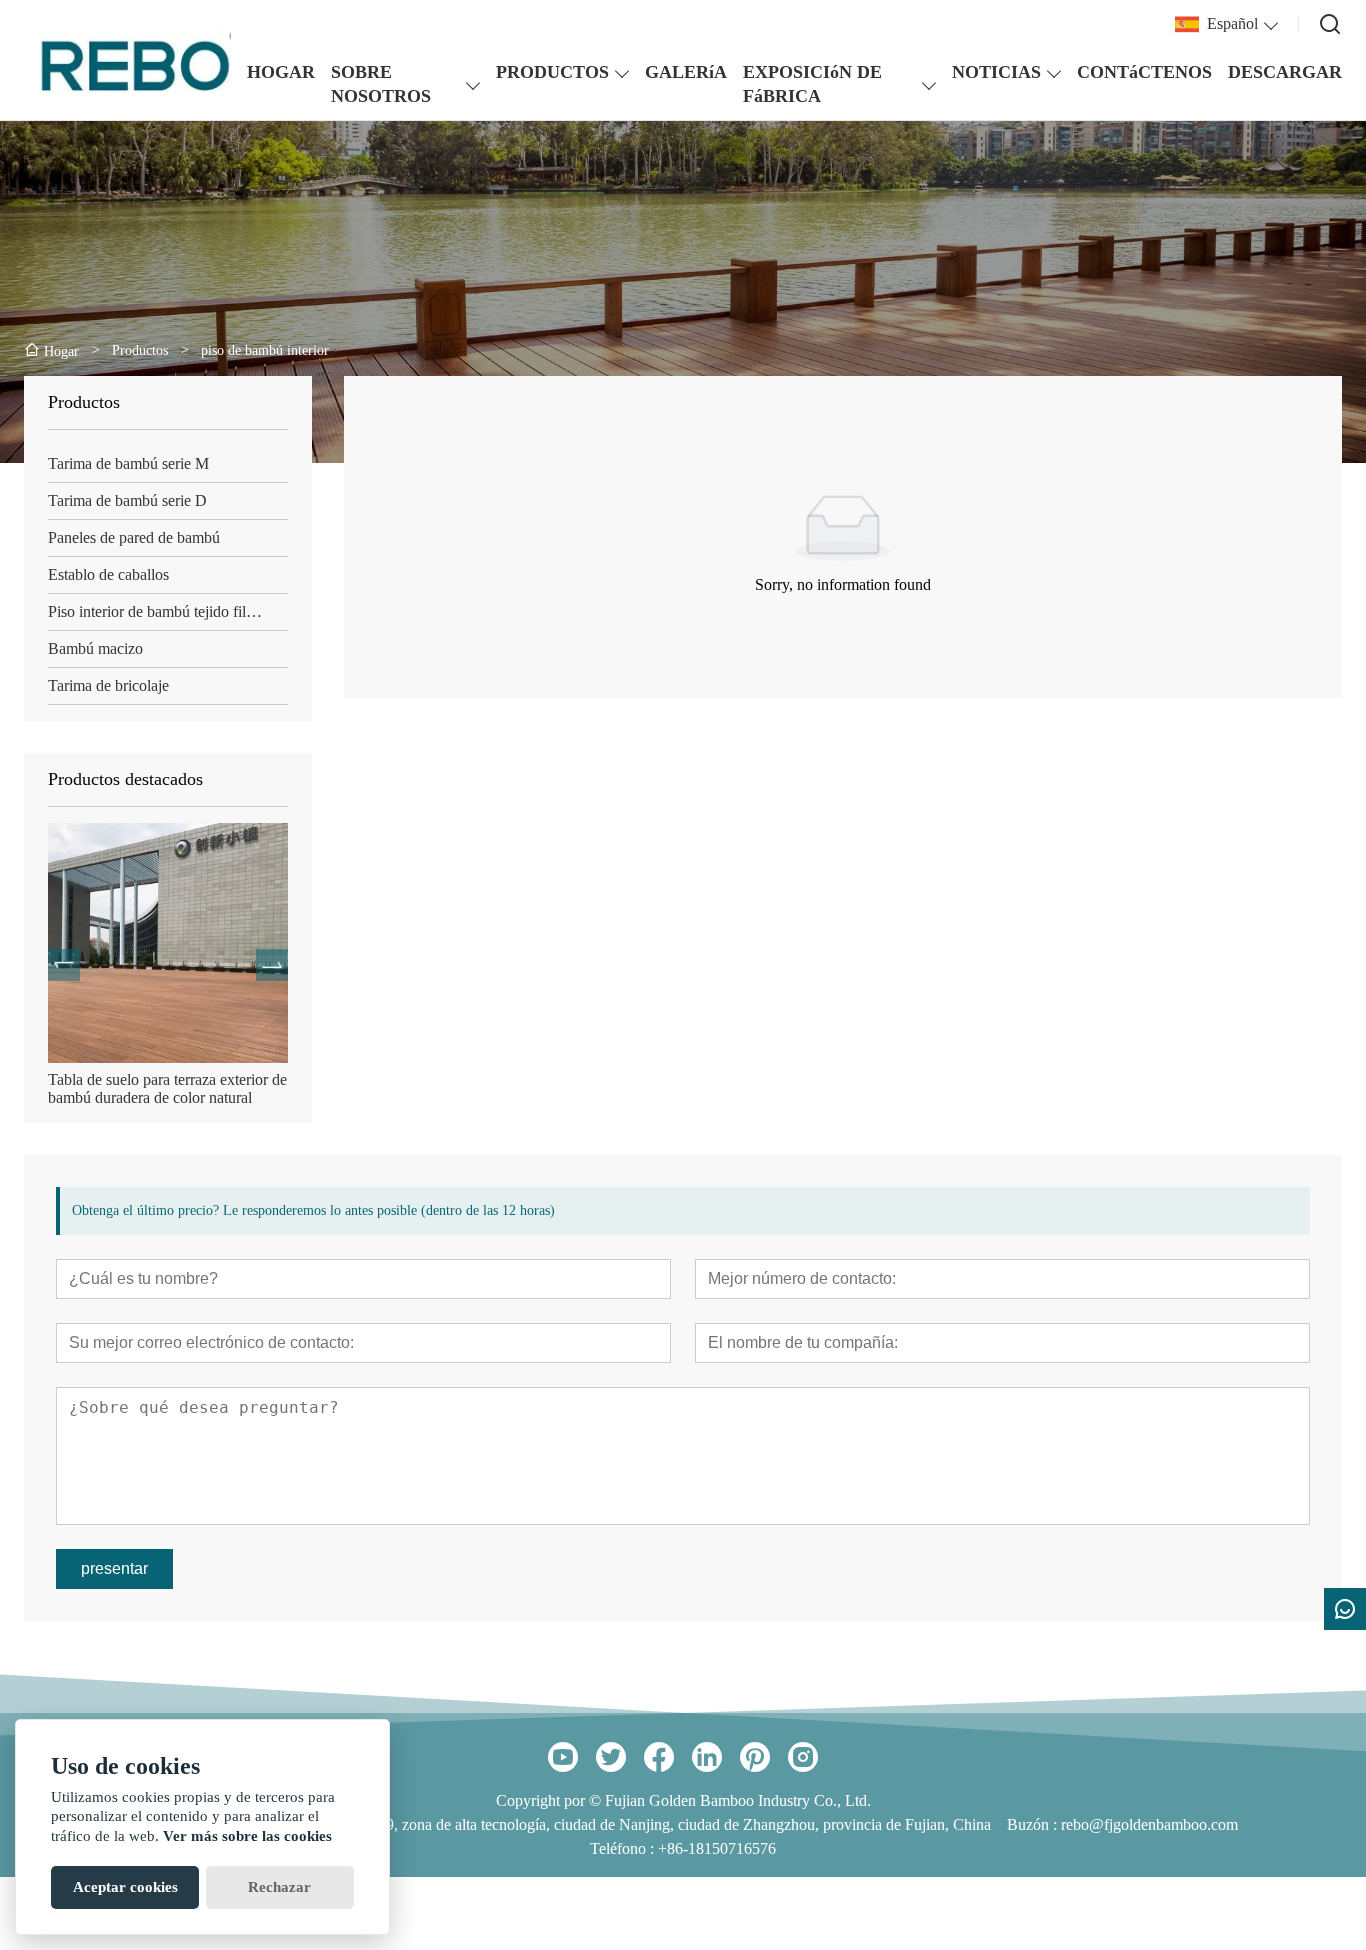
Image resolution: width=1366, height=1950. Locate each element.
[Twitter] (611, 1757)
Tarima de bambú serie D (127, 500)
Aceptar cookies (125, 1887)
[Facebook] (659, 1757)
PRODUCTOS (552, 72)
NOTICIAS (996, 72)
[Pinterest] (755, 1757)
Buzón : (1034, 1824)
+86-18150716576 (717, 1848)
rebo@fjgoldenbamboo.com (1149, 1824)
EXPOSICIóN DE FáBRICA (812, 84)
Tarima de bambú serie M (128, 463)
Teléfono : (624, 1848)
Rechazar (279, 1887)
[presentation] (64, 965)
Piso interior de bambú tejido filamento (168, 611)
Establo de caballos (108, 574)
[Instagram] (803, 1757)
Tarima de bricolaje (108, 685)
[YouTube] (563, 1757)
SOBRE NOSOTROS (381, 84)
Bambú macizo (95, 648)
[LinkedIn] (707, 1757)
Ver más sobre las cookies (247, 1836)
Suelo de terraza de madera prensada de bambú (164, 1088)
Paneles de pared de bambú (134, 537)
